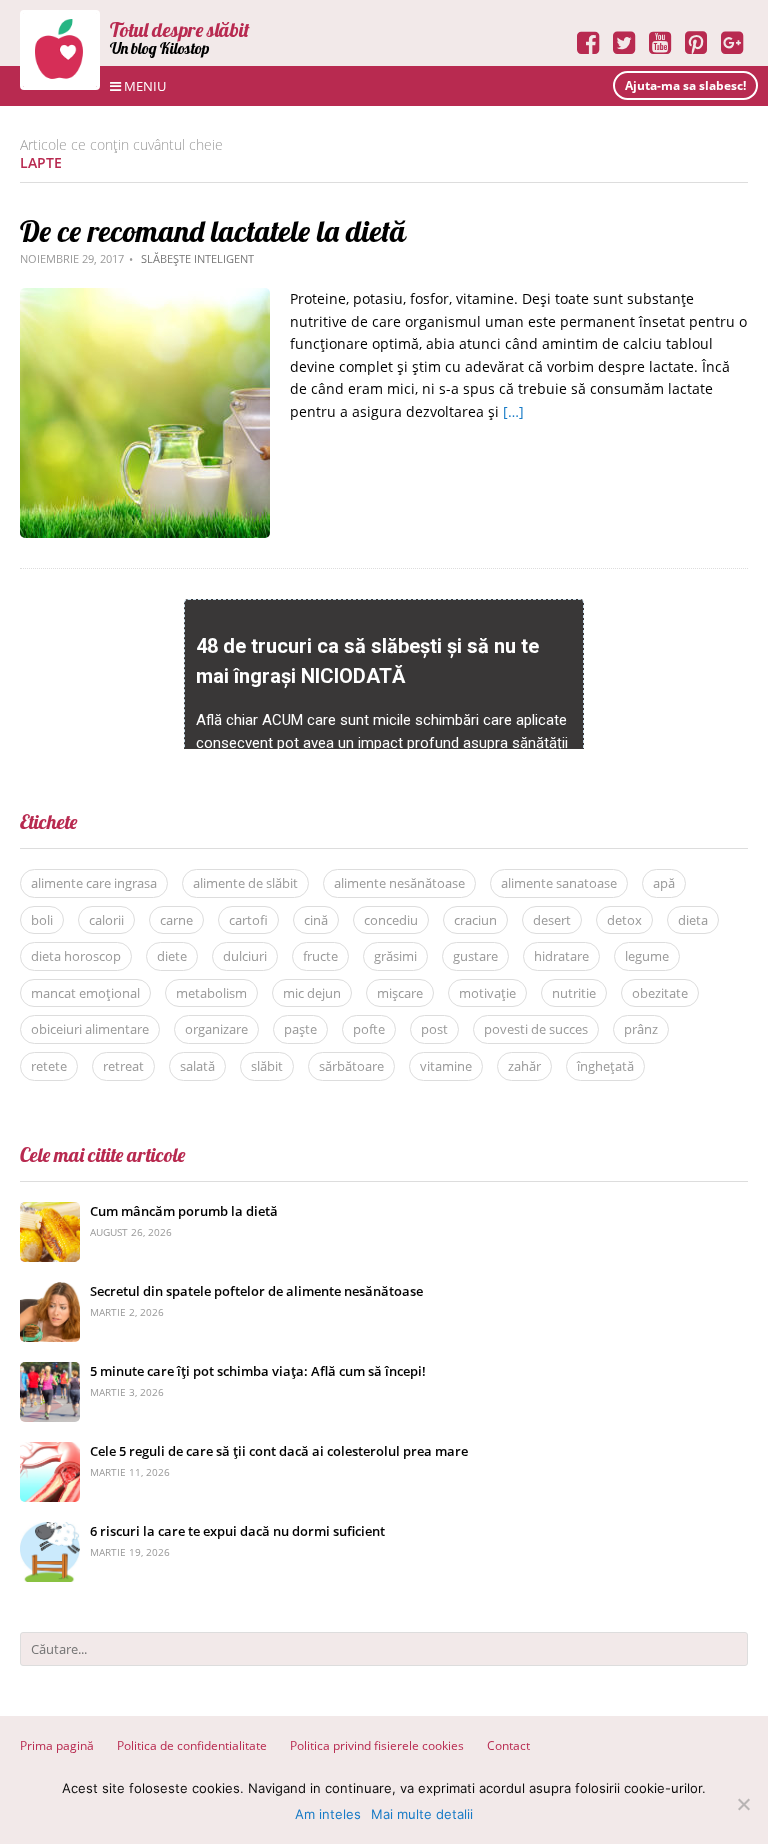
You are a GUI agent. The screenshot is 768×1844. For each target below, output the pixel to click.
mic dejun (312, 993)
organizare (216, 1029)
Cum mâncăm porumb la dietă (184, 1211)
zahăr (524, 1066)
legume (647, 956)
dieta (693, 920)
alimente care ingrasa (94, 883)
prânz (641, 1029)
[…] (513, 411)
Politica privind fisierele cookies (377, 1745)
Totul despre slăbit (180, 29)
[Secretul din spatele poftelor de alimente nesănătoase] (50, 1292)
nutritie (574, 993)
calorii (106, 920)
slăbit (267, 1066)
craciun (475, 920)
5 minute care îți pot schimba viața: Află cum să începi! (258, 1371)
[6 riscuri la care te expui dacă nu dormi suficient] (50, 1532)
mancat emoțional (85, 993)
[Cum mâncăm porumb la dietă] (50, 1212)
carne (176, 920)
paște (300, 1029)
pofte (369, 1029)
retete (49, 1066)
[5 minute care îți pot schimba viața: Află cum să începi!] (50, 1372)
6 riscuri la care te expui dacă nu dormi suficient (237, 1531)
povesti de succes (536, 1029)
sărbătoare (351, 1066)
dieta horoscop (76, 956)
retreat (123, 1066)
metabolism (211, 993)
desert (552, 920)
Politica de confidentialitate (192, 1745)
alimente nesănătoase (399, 883)
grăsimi (395, 956)
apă (664, 883)
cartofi (248, 920)
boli (42, 920)
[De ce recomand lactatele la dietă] (145, 298)
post (434, 1029)
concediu (391, 920)
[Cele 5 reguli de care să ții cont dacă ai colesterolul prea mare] (50, 1452)
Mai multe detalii (422, 1814)
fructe (320, 956)
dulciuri (245, 956)
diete (172, 956)
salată (197, 1066)
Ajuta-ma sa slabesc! (685, 85)
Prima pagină (57, 1745)
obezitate (660, 993)
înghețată (605, 1066)
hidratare (561, 956)
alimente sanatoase (559, 883)
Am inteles (328, 1814)
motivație (487, 993)
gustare (475, 956)
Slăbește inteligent (197, 258)
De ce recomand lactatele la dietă (213, 231)
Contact (508, 1745)
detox (624, 920)
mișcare (400, 993)
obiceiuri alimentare (90, 1029)
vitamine (446, 1066)
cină (316, 920)
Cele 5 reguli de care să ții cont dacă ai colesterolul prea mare (279, 1451)
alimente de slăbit (245, 883)
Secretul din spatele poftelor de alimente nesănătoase (256, 1291)
